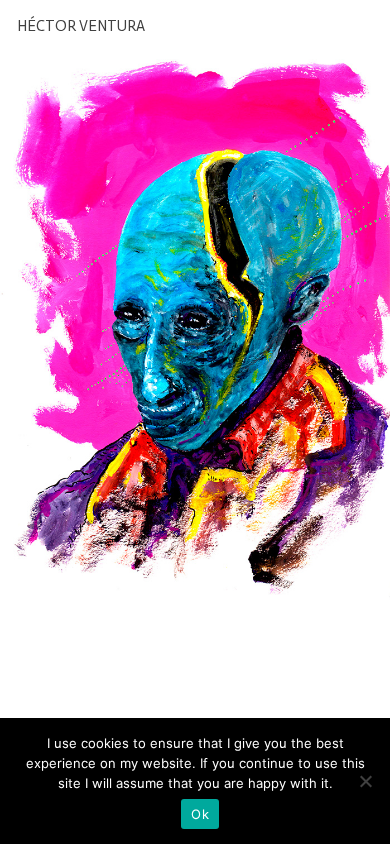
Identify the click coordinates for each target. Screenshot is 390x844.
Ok (200, 814)
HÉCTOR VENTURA (81, 26)
